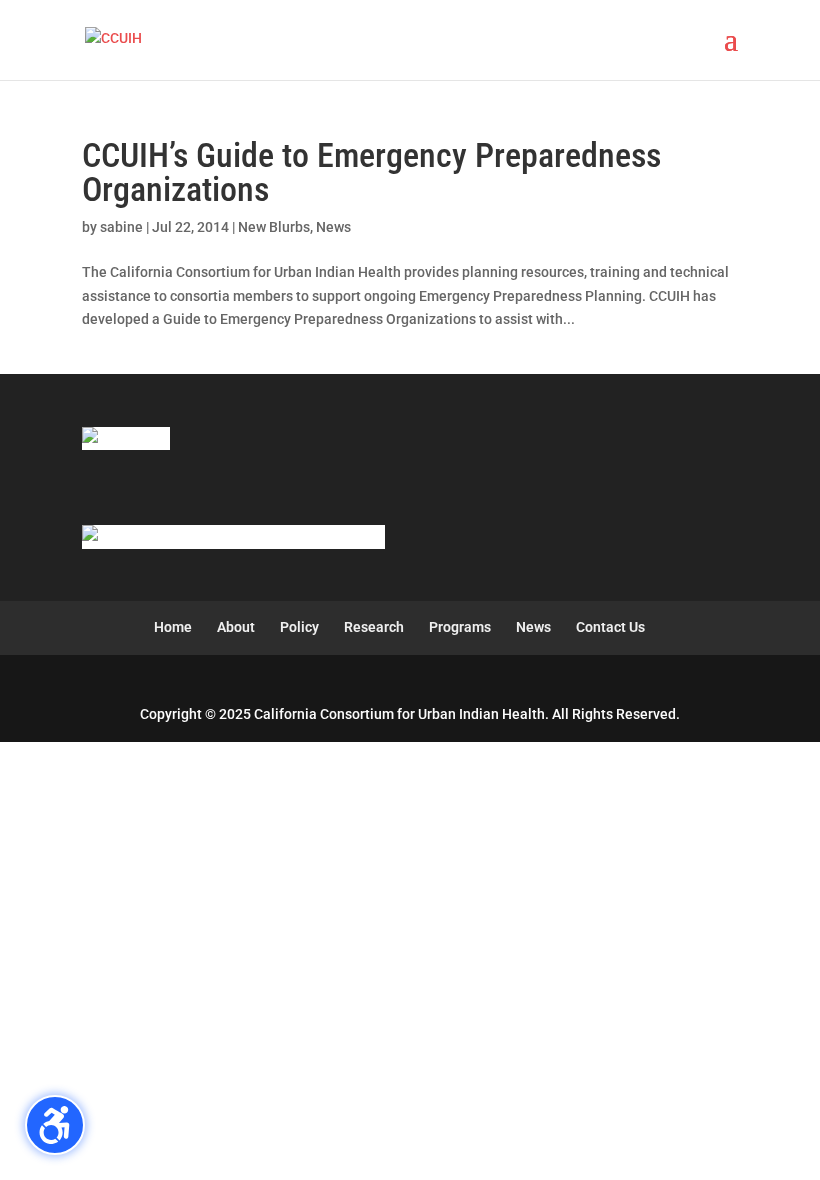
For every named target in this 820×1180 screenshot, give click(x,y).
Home (173, 627)
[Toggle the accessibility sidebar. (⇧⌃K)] (55, 1125)
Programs (460, 627)
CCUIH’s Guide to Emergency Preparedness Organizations (371, 172)
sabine (121, 227)
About (236, 627)
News (333, 227)
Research (374, 627)
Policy (299, 627)
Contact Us (610, 627)
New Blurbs (274, 227)
